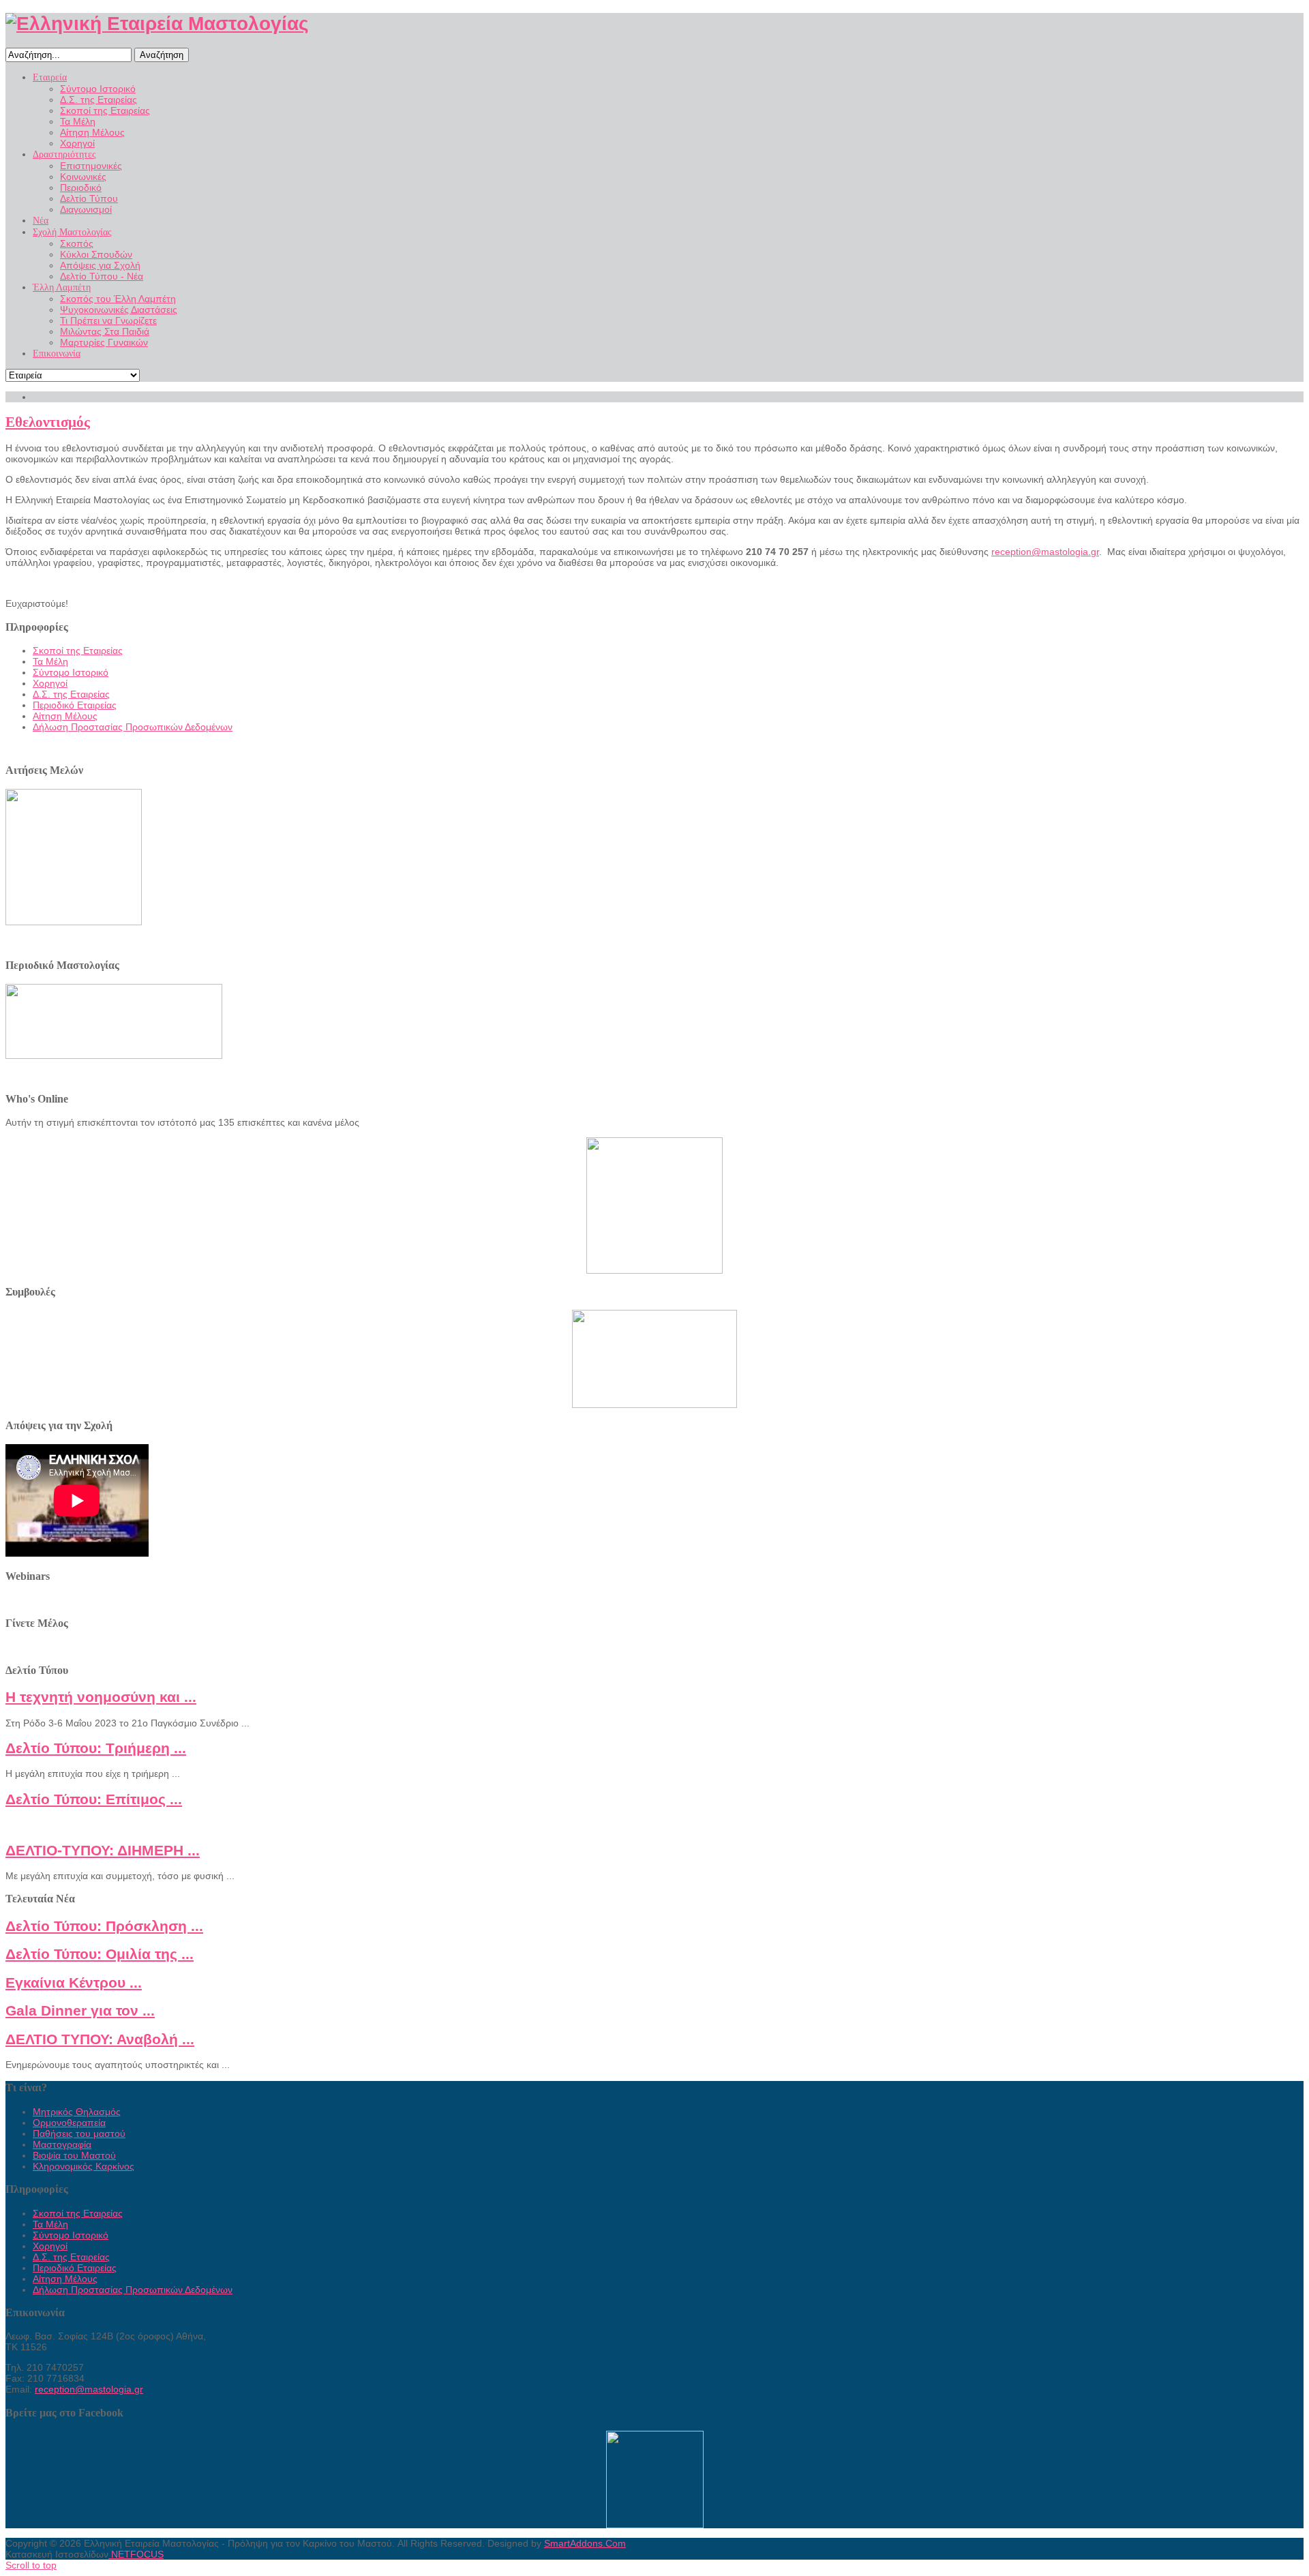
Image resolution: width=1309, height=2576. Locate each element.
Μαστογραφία (62, 2144)
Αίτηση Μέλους (65, 716)
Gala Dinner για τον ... (80, 2010)
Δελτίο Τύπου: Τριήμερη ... (96, 1748)
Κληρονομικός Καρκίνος (84, 2166)
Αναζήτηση (162, 55)
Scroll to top (31, 2565)
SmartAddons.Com (585, 2543)
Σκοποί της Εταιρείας (78, 650)
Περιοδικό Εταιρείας (75, 705)
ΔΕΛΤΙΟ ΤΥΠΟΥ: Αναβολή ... (100, 2039)
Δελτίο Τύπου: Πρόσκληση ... (104, 1926)
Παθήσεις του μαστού (79, 2133)
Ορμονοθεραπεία (69, 2123)
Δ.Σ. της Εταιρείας (71, 694)
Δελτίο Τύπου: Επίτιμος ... (94, 1799)
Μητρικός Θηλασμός (77, 2112)
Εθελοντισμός (48, 422)
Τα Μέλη (50, 661)
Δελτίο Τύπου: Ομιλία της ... (100, 1954)
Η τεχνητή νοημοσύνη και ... (101, 1697)
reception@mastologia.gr (1045, 552)
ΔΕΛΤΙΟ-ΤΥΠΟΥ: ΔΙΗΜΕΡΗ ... (103, 1850)
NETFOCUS (136, 2554)
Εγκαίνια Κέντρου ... (74, 1982)
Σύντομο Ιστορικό (71, 672)
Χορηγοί (50, 683)
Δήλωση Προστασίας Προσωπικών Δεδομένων (133, 727)
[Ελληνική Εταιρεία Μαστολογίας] (157, 24)
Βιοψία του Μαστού (74, 2155)
